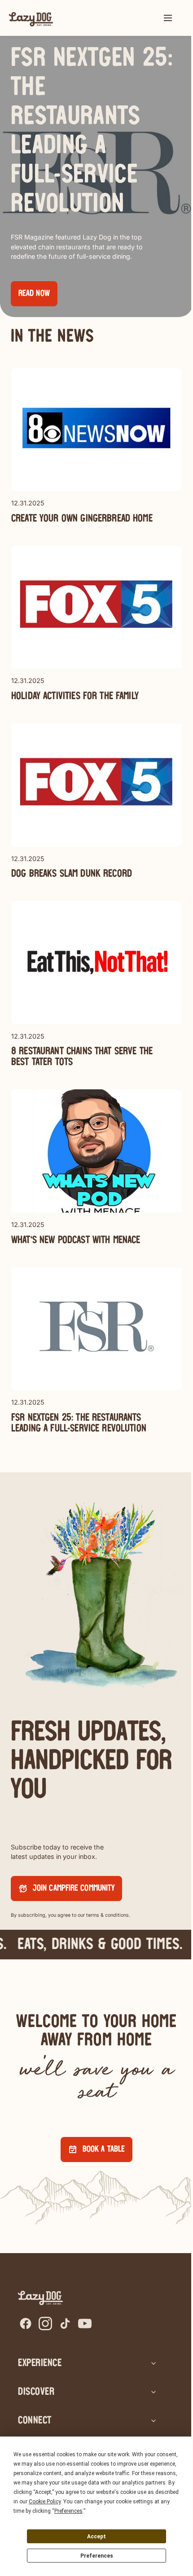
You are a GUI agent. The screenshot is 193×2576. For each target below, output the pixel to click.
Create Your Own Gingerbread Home (82, 519)
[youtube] (85, 2324)
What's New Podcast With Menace (76, 1240)
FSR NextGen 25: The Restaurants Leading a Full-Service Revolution (79, 1423)
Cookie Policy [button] (45, 2502)
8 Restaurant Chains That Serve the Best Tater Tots (82, 1057)
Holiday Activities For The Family (75, 696)
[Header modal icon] (168, 18)
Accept (96, 2537)
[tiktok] (65, 2324)
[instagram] (45, 2324)
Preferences (97, 2556)
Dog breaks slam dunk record (72, 874)
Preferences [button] (68, 2511)
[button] (168, 18)
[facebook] (26, 2324)
